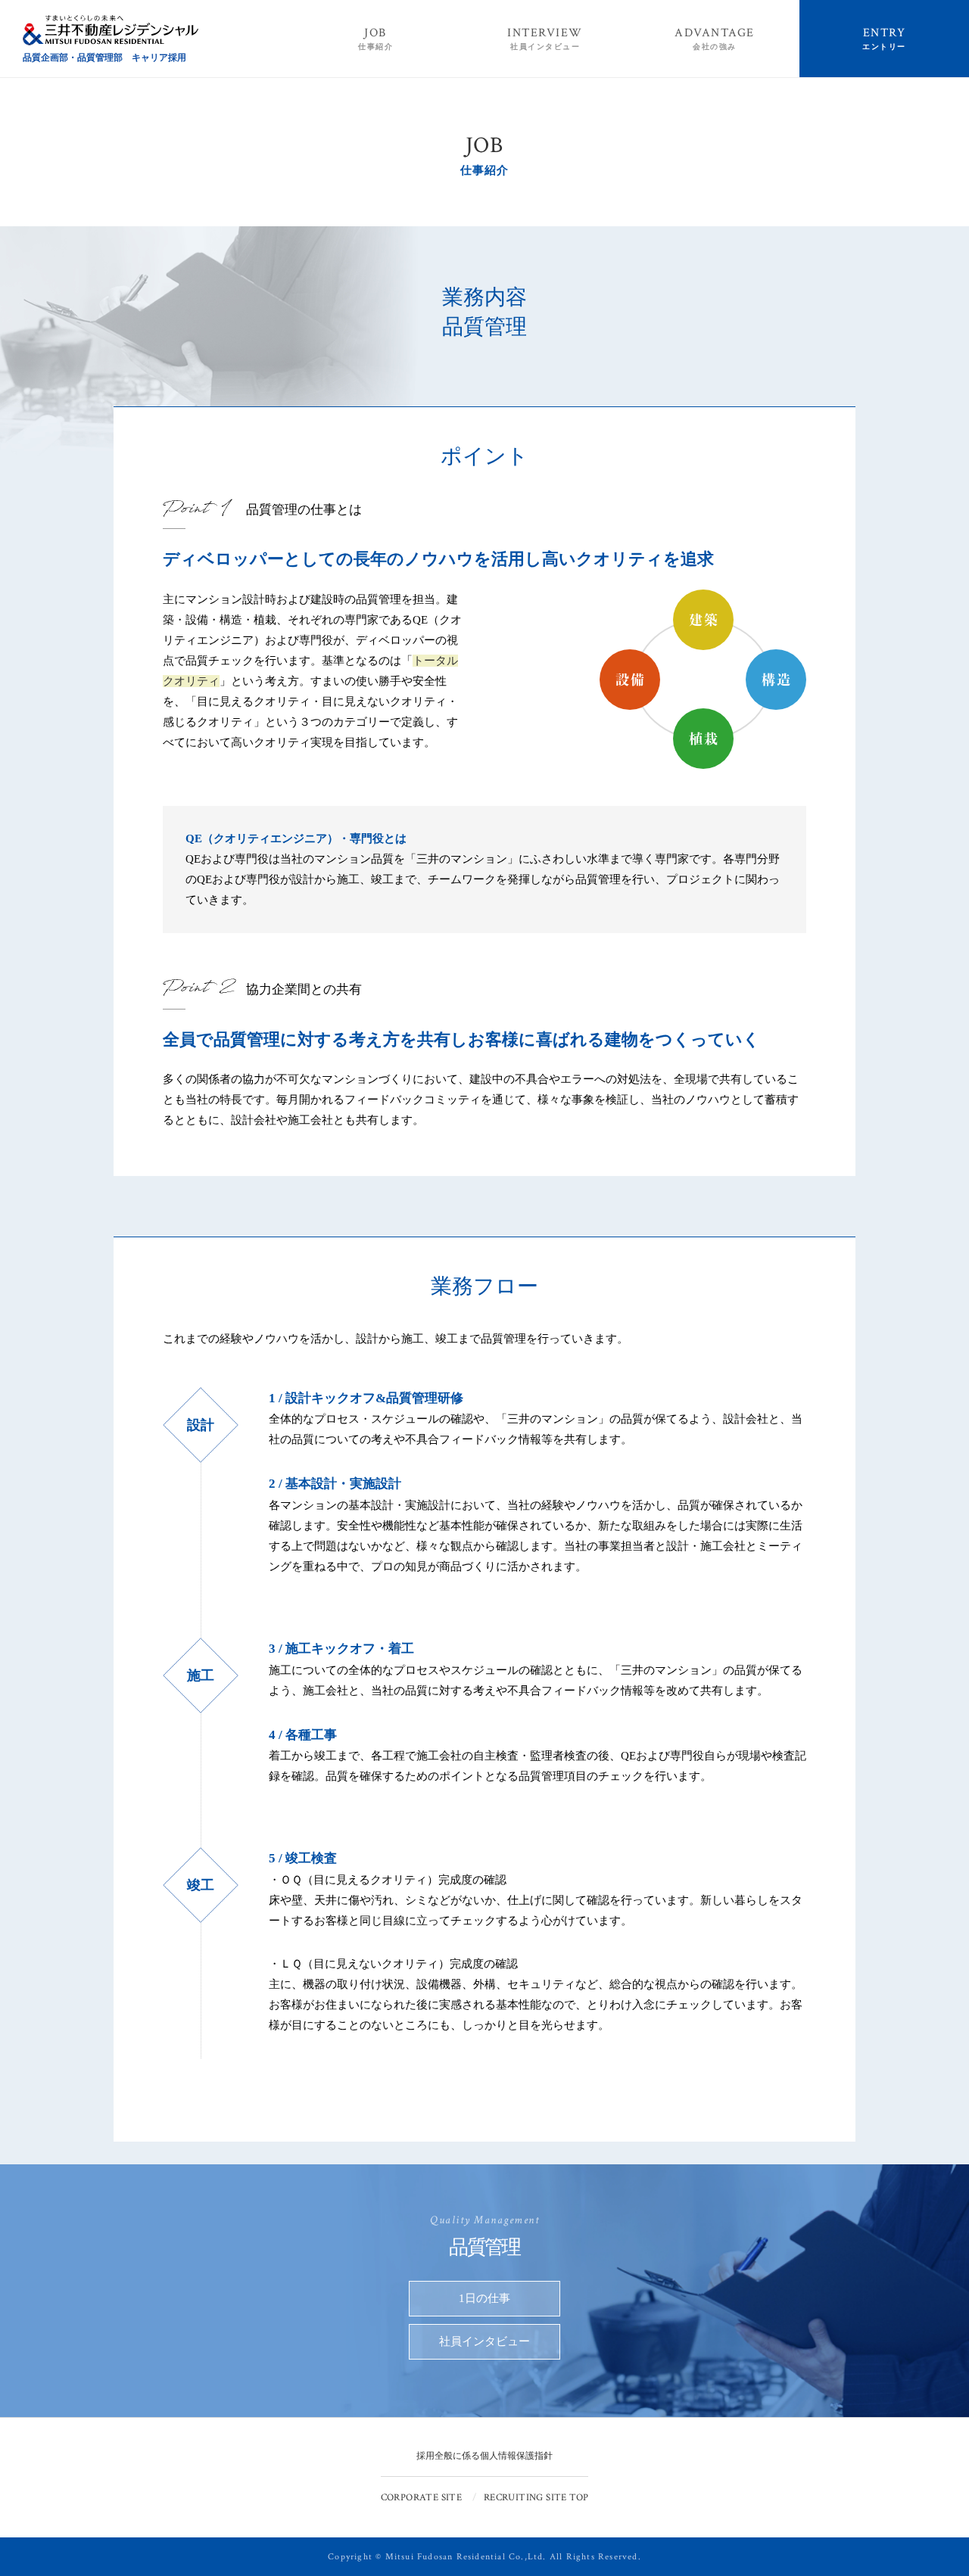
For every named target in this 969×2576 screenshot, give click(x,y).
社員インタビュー (484, 2341)
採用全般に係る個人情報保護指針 (484, 2456)
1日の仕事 (484, 2298)
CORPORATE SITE (421, 2498)
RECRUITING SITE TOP (536, 2498)
